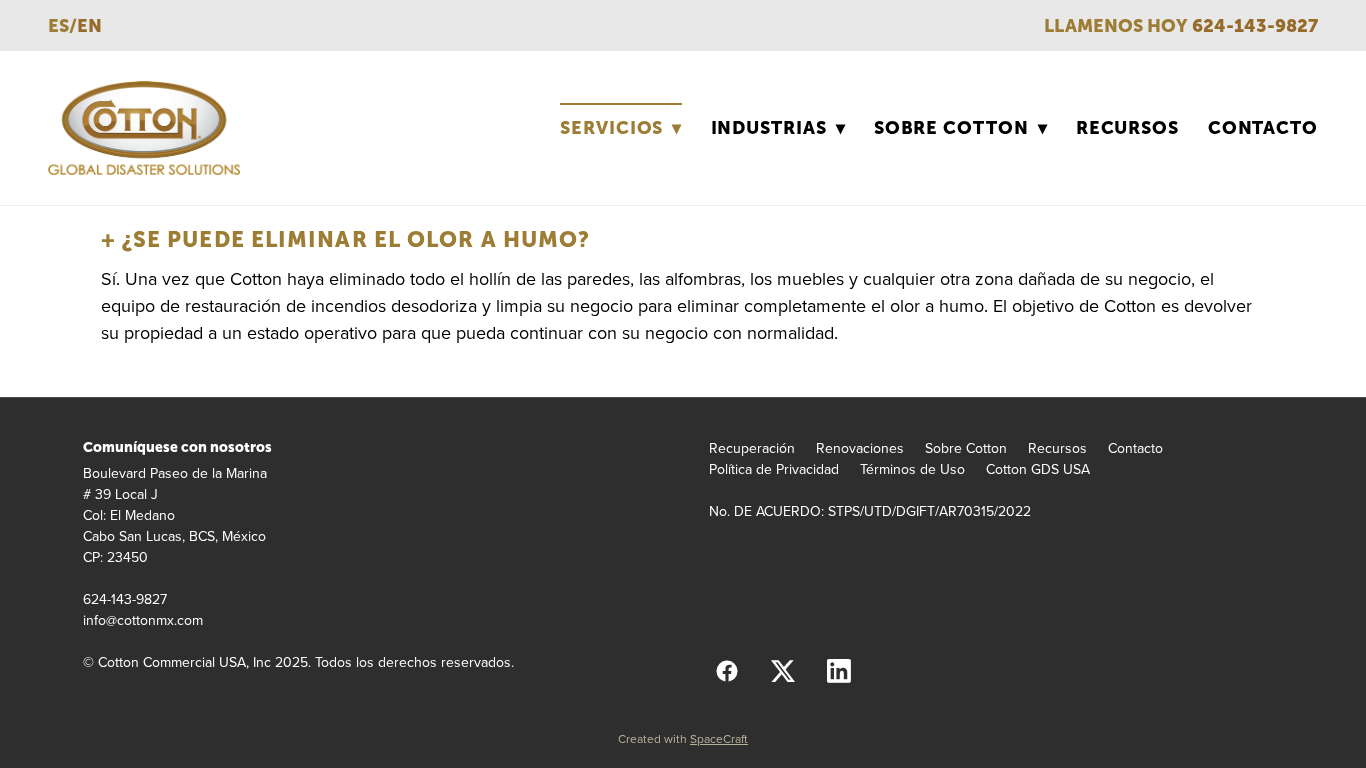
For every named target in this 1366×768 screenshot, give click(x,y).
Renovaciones (860, 448)
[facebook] (727, 670)
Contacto (1263, 127)
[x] (783, 670)
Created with (683, 738)
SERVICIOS (621, 127)
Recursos (1127, 127)
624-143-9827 (1255, 25)
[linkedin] (839, 670)
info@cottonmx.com (143, 620)
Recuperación (752, 448)
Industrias (778, 127)
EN (89, 25)
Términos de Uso (912, 469)
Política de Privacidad (774, 469)
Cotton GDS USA (1038, 469)
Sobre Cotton (960, 127)
